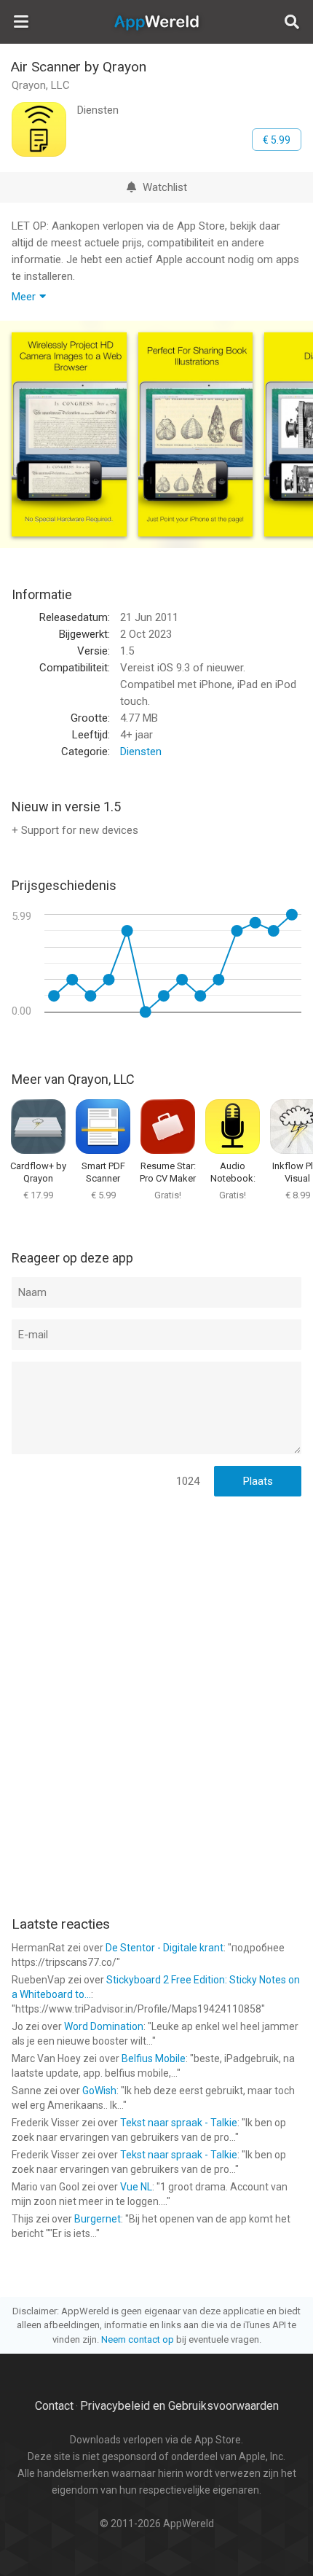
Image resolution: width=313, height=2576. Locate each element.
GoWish (99, 2091)
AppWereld (156, 22)
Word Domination (104, 2026)
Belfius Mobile (154, 2058)
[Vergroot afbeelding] (69, 434)
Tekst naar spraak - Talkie (179, 2123)
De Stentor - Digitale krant (165, 1948)
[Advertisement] (156, 1603)
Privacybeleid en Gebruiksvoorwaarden (179, 2406)
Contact (54, 2406)
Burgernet (98, 2219)
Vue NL (136, 2187)
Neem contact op (138, 2339)
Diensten (141, 752)
